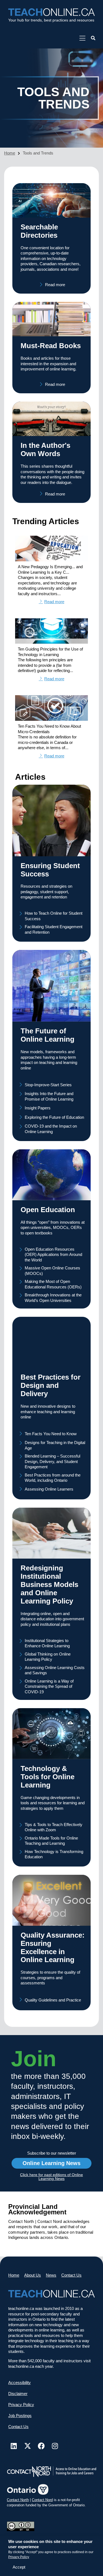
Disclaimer (18, 2394)
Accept (19, 2567)
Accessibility (20, 2383)
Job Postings (20, 2416)
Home (10, 153)
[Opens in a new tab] (82, 38)
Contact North (18, 2500)
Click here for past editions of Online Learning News (51, 2177)
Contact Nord (42, 2500)
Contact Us (71, 2275)
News (51, 2275)
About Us (33, 2275)
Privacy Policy (19, 2557)
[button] (93, 38)
